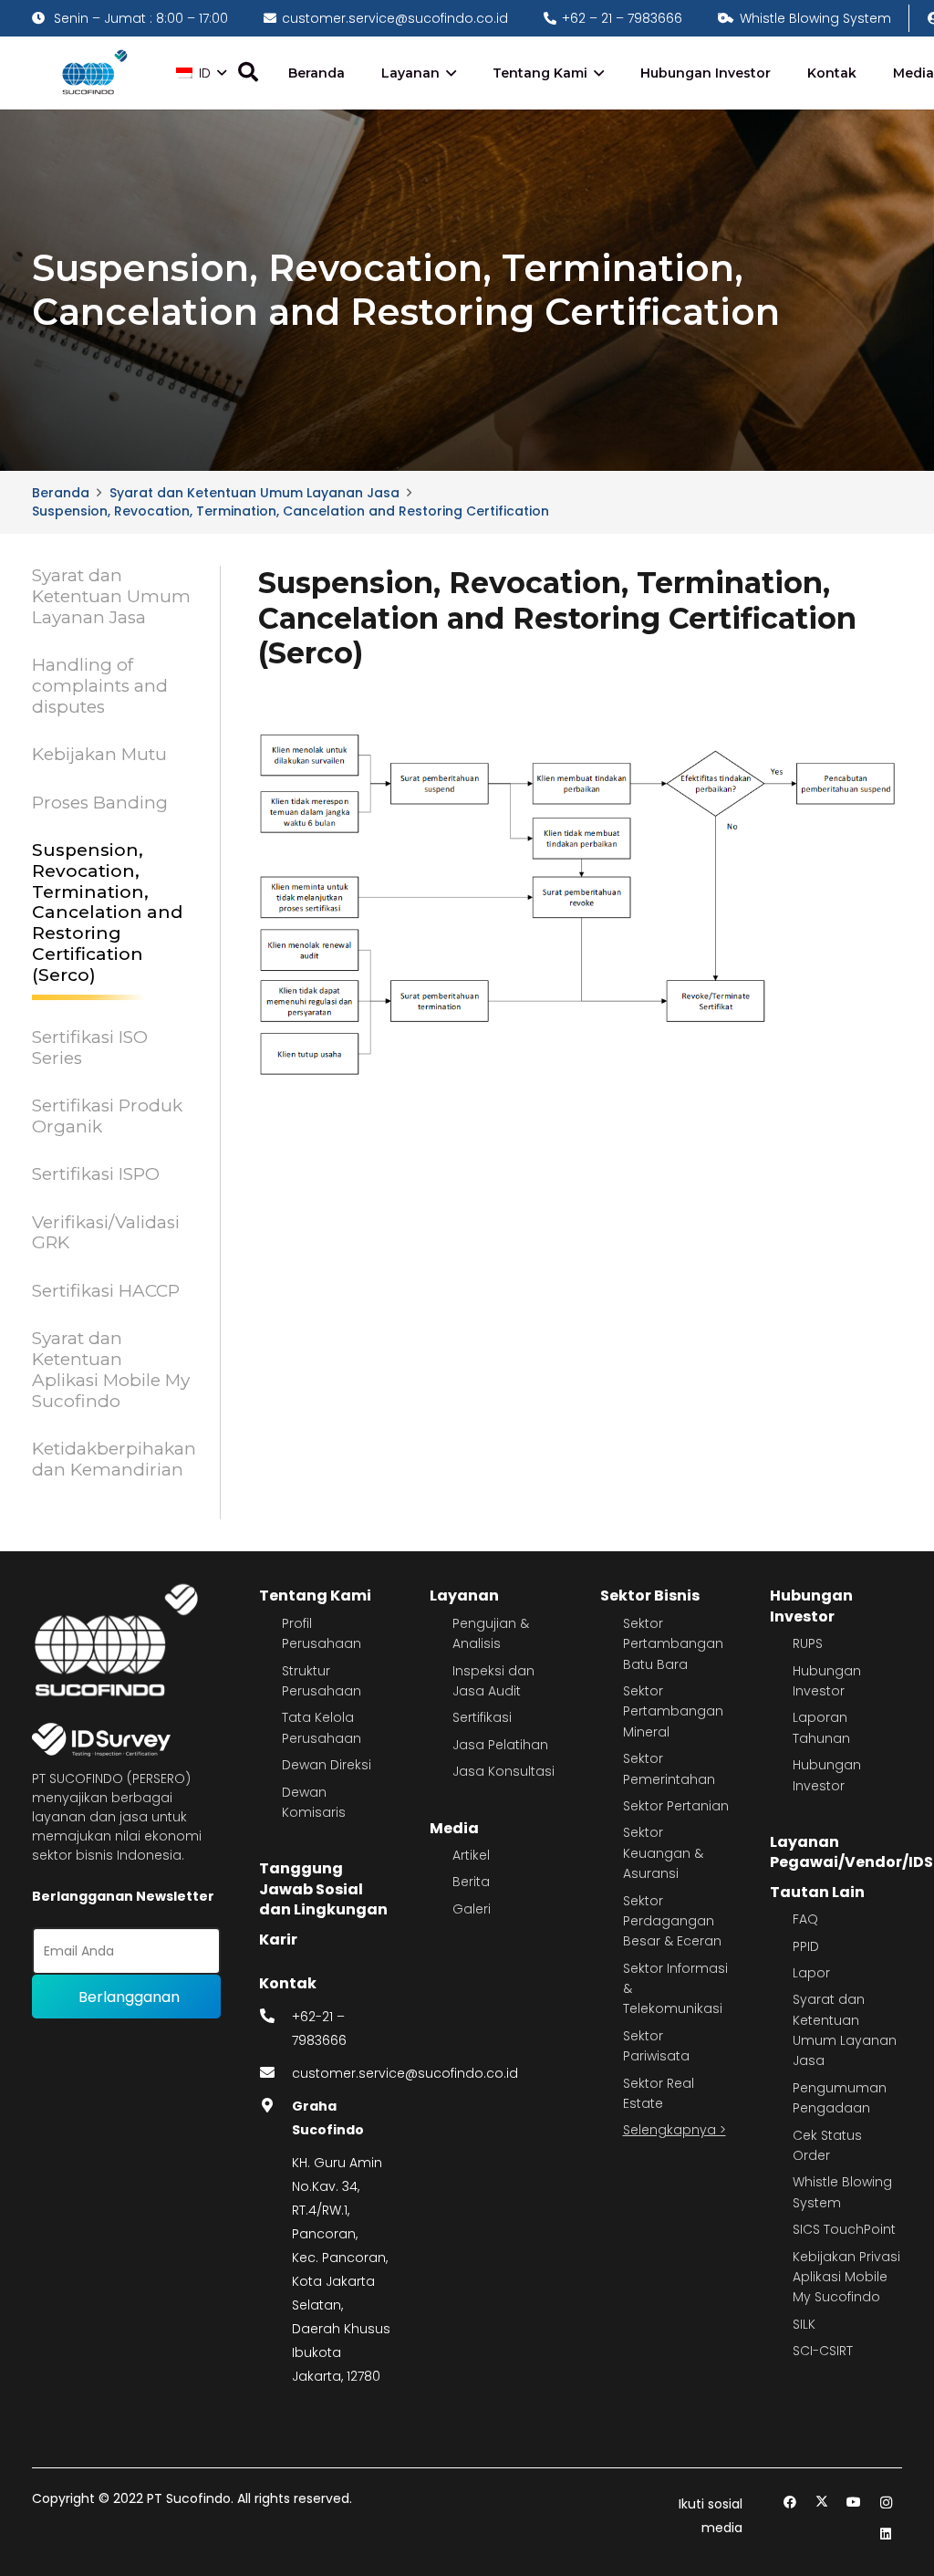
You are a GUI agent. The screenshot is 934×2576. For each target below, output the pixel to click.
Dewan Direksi (327, 1765)
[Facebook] (790, 2503)
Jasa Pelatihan (500, 1745)
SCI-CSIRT (823, 2351)
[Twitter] (822, 2503)
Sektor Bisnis (650, 1596)
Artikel (471, 1855)
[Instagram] (886, 2503)
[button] (201, 73)
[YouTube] (854, 2503)
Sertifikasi (482, 1717)
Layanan (464, 1596)
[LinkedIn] (886, 2534)
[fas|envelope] (275, 2073)
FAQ (805, 1919)
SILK (804, 2324)
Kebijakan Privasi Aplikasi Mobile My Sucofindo (846, 2277)
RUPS (808, 1643)
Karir (278, 1940)
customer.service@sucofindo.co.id (405, 2073)
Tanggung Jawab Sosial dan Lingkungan (323, 1889)
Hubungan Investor (811, 1606)
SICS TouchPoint (844, 2229)
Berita (471, 1882)
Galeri (472, 1909)
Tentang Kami (315, 1596)
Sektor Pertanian (676, 1806)
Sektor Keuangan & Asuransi (663, 1853)
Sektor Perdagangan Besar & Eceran (672, 1921)
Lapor (811, 1973)
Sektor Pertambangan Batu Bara (673, 1644)
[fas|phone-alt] (275, 2017)
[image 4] (92, 73)
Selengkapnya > (675, 2130)
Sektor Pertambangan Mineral (673, 1711)
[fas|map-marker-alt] (275, 2106)
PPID (806, 1946)
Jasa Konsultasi (503, 1771)
